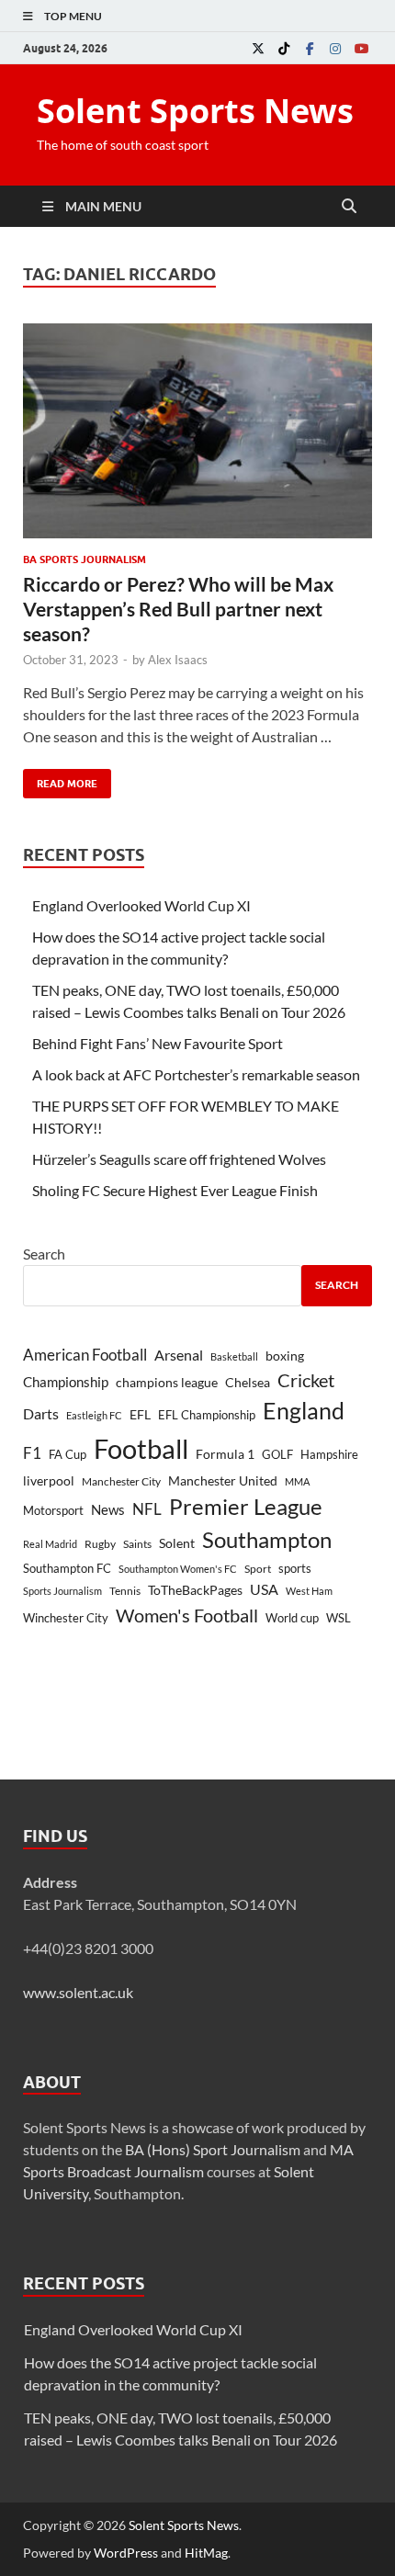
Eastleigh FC (94, 1415)
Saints (137, 1544)
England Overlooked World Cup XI (141, 905)
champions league (167, 1383)
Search (44, 1254)
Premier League (246, 1507)
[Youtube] (361, 48)
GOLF (277, 1454)
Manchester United (223, 1480)
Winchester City (66, 1618)
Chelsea (248, 1382)
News (108, 1510)
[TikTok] (284, 48)
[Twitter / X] (258, 48)
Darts (41, 1414)
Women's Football (187, 1615)
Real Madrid (50, 1544)
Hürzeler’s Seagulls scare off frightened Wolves (179, 1159)
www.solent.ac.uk (78, 1992)
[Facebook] (310, 48)
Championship (66, 1382)
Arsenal (179, 1355)
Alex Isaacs (178, 660)
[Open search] (349, 207)
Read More (60, 780)
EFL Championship (207, 1415)
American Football (85, 1355)
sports (295, 1568)
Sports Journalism (62, 1591)
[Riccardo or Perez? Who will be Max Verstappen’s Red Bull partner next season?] (197, 431)
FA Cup (68, 1454)
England (304, 1410)
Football (141, 1448)
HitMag (206, 2553)
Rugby (100, 1544)
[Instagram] (335, 48)
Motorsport (53, 1510)
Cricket (306, 1380)
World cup (292, 1618)
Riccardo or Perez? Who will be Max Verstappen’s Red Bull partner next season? (178, 609)
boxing (285, 1356)
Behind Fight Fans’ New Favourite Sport (158, 1043)
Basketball (234, 1356)
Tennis (125, 1591)
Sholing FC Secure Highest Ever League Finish (175, 1190)
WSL (339, 1618)
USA (264, 1589)
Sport (258, 1569)
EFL (140, 1414)
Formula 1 (225, 1454)
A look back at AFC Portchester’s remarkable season (196, 1074)
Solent (177, 1543)
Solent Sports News (195, 111)
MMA (297, 1481)
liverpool (49, 1481)
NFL (147, 1509)
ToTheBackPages (195, 1590)
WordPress (126, 2553)
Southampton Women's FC (178, 1569)
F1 (32, 1453)
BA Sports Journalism (85, 559)
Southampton (267, 1540)
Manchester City (121, 1481)
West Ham (309, 1591)
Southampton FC (67, 1568)
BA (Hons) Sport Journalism (213, 2149)
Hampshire (329, 1454)
